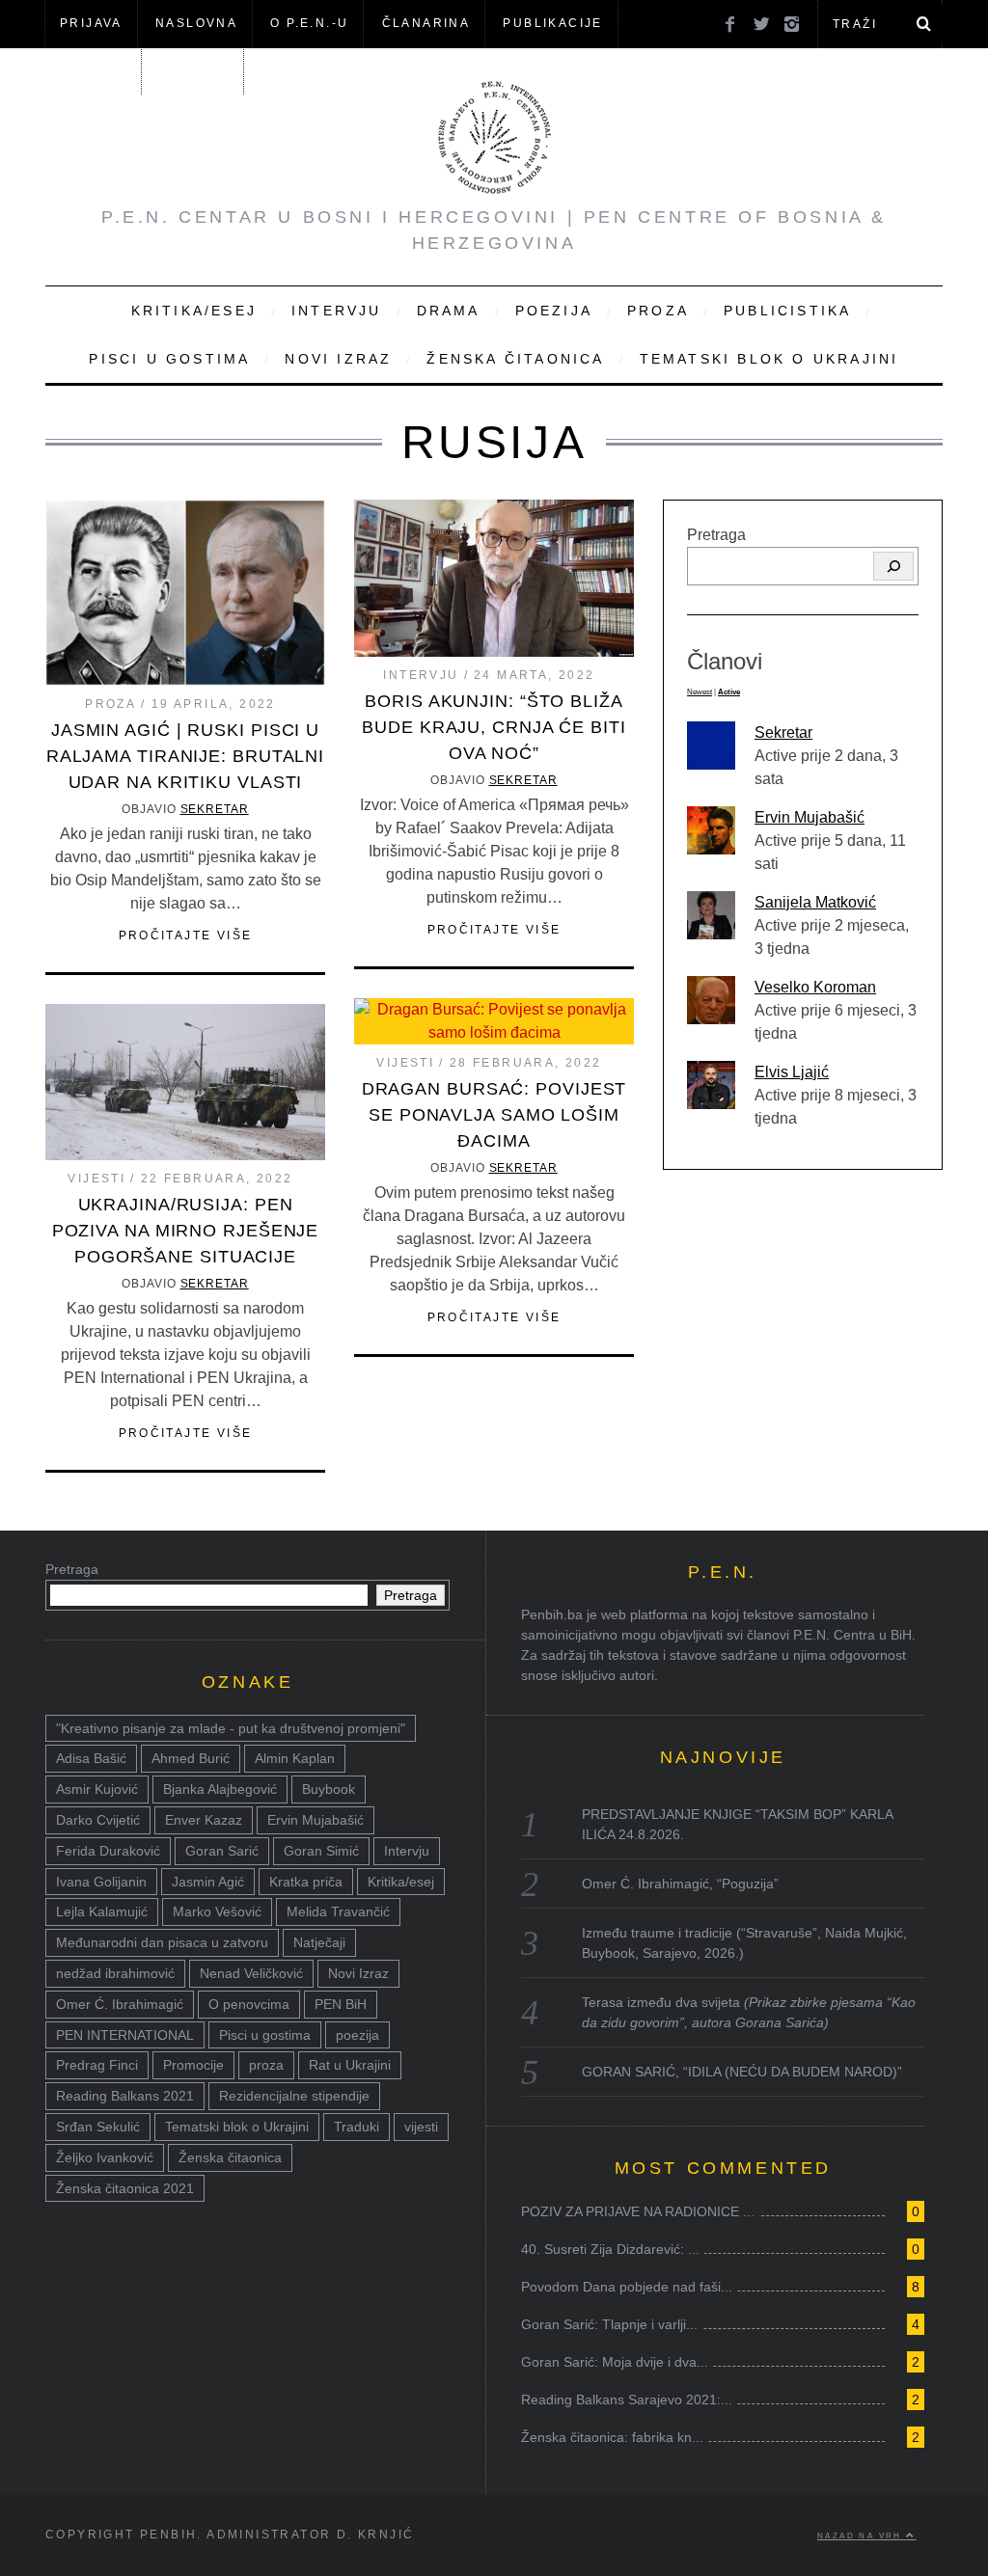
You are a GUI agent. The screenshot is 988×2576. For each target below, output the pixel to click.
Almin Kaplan (295, 1758)
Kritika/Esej (194, 311)
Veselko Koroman (815, 987)
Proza (658, 311)
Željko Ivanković (105, 2157)
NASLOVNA (196, 23)
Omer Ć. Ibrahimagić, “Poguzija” (680, 1884)
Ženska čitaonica (515, 359)
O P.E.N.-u (309, 23)
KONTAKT (194, 70)
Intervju (337, 311)
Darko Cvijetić (98, 1820)
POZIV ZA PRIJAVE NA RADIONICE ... (638, 2211)
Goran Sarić (222, 1851)
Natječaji (319, 1942)
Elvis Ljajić (792, 1072)
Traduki (357, 2127)
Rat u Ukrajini (350, 2065)
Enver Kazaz (204, 1820)
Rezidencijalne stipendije (294, 2096)
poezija (357, 2035)
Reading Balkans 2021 (125, 2096)
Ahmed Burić (191, 1758)
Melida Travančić (338, 1912)
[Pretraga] (893, 566)
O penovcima (249, 2004)
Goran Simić (321, 1851)
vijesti (421, 2127)
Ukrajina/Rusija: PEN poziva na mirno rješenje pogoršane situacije (186, 1231)
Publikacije (552, 23)
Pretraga (716, 535)
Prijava (91, 23)
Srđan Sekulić (98, 2127)
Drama (449, 311)
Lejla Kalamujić (102, 1912)
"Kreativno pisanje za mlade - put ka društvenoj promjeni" (231, 1728)
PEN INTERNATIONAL (125, 2035)
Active (729, 692)
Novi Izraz (338, 359)
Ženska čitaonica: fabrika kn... (612, 2437)
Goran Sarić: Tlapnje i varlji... (609, 2324)
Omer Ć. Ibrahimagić (120, 2004)
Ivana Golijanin (101, 1882)
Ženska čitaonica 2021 (125, 2188)
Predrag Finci (97, 2065)
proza (266, 2065)
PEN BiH (341, 2004)
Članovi (93, 70)
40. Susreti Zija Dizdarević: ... (610, 2249)
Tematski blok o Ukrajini (769, 359)
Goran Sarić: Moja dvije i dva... (615, 2362)
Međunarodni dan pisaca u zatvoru (162, 1942)
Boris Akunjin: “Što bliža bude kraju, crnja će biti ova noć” (494, 727)
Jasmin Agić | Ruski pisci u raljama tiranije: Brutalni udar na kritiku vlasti (185, 756)
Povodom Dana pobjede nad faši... (627, 2287)
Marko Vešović (217, 1912)
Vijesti (405, 1063)
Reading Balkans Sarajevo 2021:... (627, 2400)
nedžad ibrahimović (115, 1973)
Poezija (554, 311)
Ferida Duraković (108, 1851)
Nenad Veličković (251, 1973)
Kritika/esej (401, 1882)
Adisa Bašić (91, 1758)
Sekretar (215, 809)
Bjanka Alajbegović (220, 1789)
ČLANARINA (426, 23)
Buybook (329, 1789)
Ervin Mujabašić (810, 817)
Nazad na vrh (862, 2535)
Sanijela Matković (815, 902)
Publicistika (787, 311)
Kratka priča (306, 1882)
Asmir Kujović (97, 1789)
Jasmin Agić (208, 1882)
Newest (700, 692)
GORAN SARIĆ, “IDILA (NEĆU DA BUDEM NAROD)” (742, 2072)
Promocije (193, 2065)
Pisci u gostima (169, 359)
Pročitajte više (186, 935)
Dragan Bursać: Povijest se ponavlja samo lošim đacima (494, 1115)
